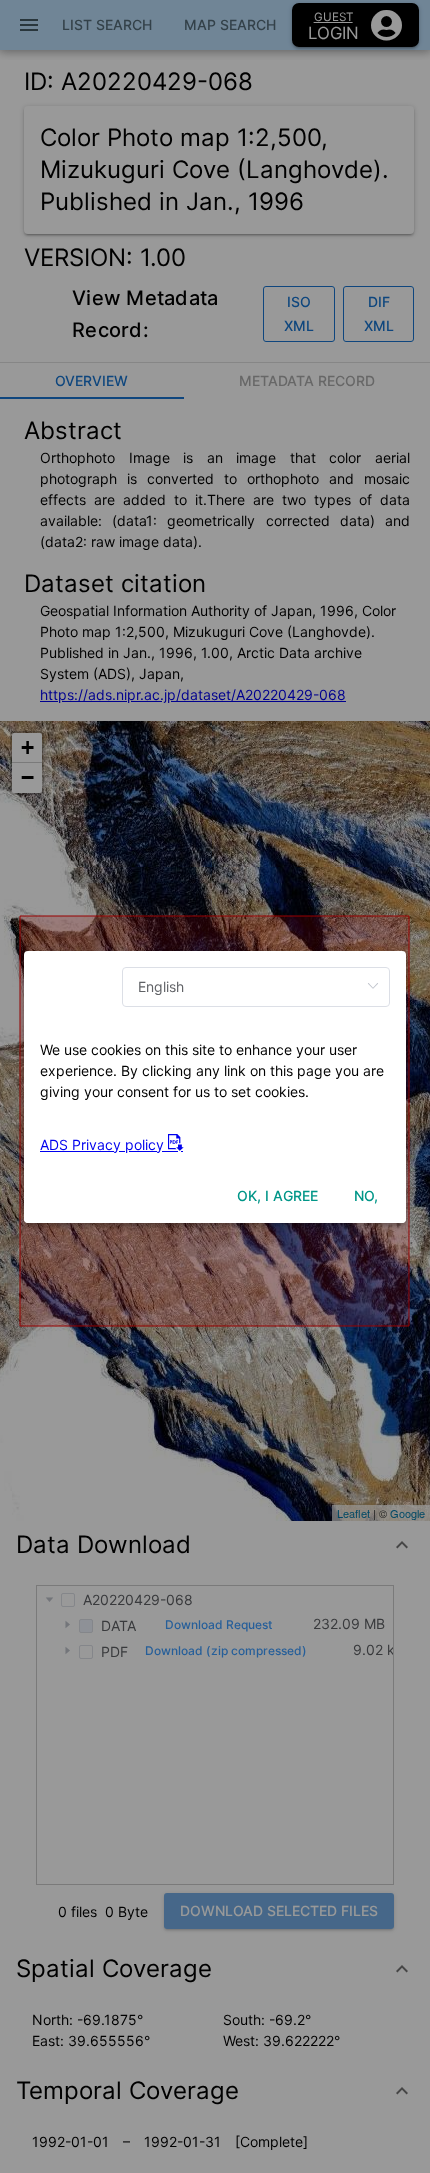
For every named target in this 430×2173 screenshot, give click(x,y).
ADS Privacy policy (104, 1144)
